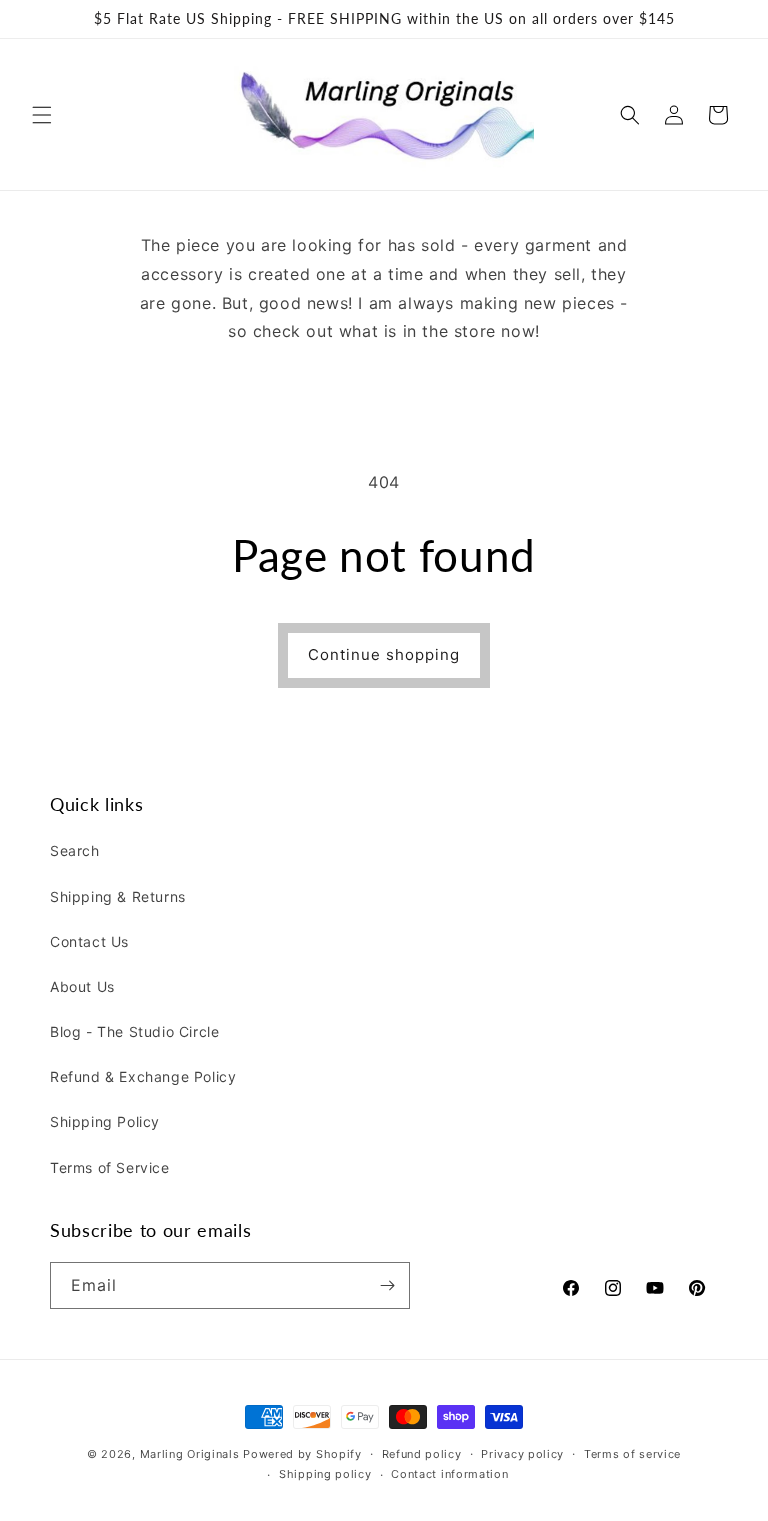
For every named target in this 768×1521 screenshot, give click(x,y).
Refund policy (422, 1454)
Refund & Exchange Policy (143, 1076)
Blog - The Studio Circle (134, 1031)
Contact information (449, 1474)
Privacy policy (522, 1454)
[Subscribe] (387, 1285)
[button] (42, 115)
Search (75, 850)
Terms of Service (110, 1167)
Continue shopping (384, 654)
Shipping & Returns (118, 896)
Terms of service (632, 1454)
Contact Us (89, 941)
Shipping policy (325, 1474)
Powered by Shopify (302, 1454)
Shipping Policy (105, 1121)
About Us (82, 986)
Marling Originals (190, 1454)
